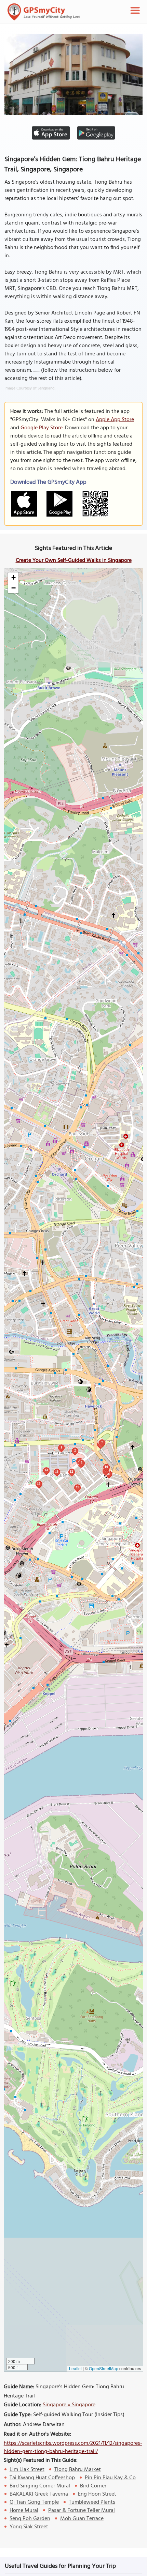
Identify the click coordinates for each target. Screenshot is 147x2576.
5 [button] (82, 1463)
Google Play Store (42, 428)
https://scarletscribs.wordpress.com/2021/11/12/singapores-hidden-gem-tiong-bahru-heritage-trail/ (73, 2448)
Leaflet (75, 2368)
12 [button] (71, 1471)
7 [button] (102, 1442)
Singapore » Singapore (69, 2405)
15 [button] (39, 1483)
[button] (13, 578)
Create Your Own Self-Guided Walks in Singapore (74, 561)
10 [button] (106, 1467)
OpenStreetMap (104, 2368)
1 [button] (61, 1447)
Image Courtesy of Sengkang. (30, 388)
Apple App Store (115, 420)
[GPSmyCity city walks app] (44, 12)
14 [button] (46, 1470)
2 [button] (75, 1450)
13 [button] (57, 1471)
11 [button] (77, 1487)
